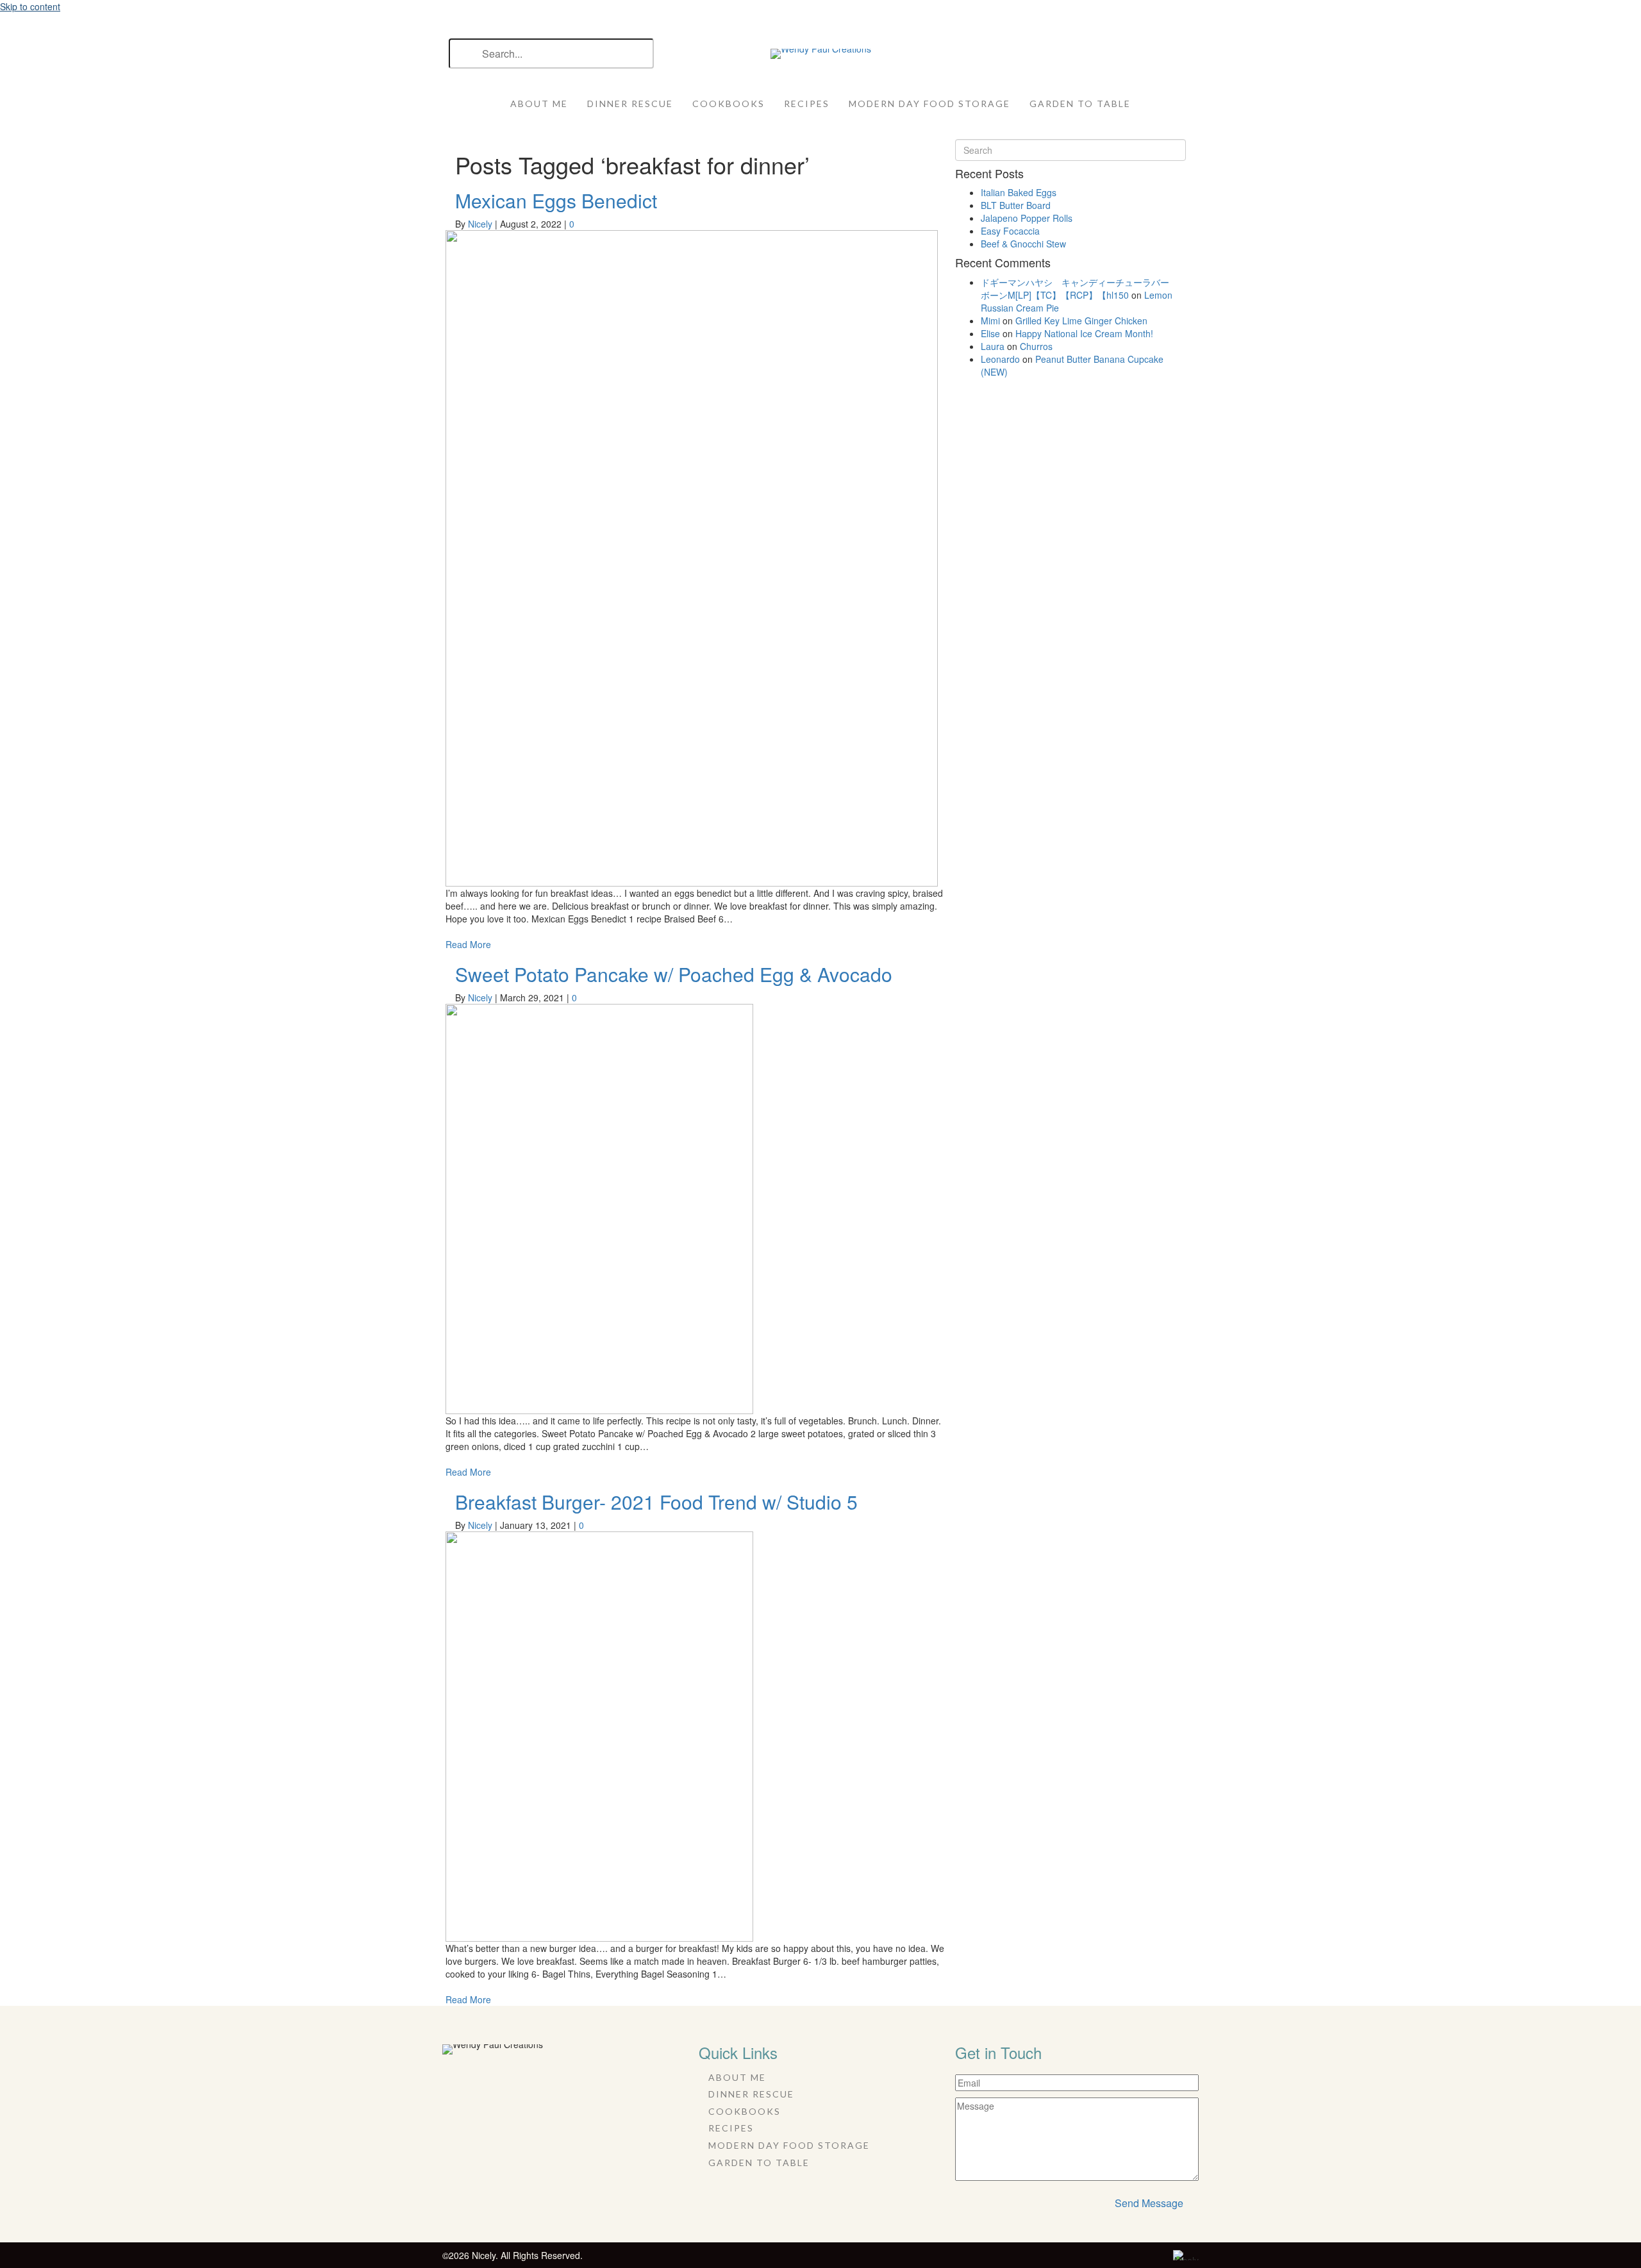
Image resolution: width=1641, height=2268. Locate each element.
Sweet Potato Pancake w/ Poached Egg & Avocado (674, 974)
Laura (993, 346)
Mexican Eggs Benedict (556, 200)
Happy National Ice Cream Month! (1084, 333)
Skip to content (30, 6)
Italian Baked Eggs (1019, 192)
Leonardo (1000, 359)
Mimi (990, 321)
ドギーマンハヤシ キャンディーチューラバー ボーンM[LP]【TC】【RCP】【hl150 (1079, 288)
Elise (990, 333)
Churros (1036, 346)
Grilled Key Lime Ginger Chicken (1081, 321)
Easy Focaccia (1010, 231)
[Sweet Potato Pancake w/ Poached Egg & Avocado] (599, 1208)
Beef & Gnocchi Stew (1023, 244)
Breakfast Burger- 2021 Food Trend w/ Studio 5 (656, 1502)
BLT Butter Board (1016, 205)
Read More (468, 944)
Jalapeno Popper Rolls (1027, 218)
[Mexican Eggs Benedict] (692, 557)
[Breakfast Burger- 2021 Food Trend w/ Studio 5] (599, 1735)
